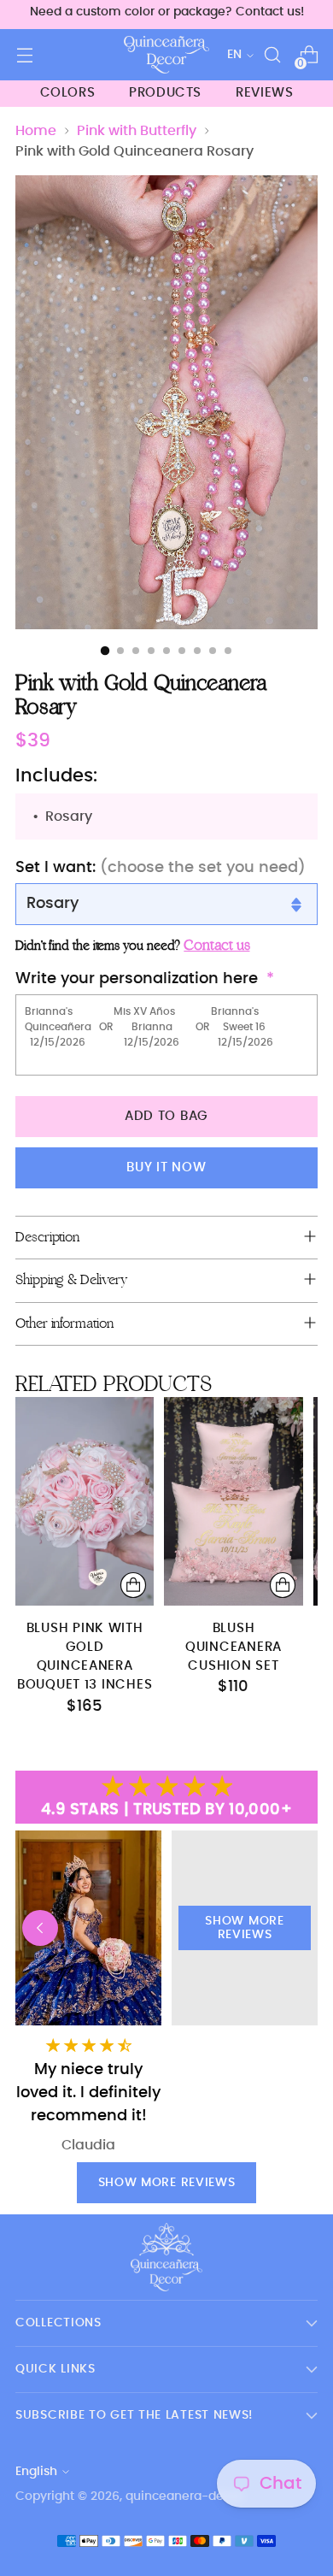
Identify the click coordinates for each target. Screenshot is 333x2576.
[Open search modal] (272, 55)
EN (234, 55)
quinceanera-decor (184, 2496)
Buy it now (166, 1167)
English (36, 2472)
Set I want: (161, 868)
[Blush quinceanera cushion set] (233, 1501)
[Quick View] (133, 1585)
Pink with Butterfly (137, 131)
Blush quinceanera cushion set (234, 1648)
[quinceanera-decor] (166, 55)
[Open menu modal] (24, 55)
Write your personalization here (137, 979)
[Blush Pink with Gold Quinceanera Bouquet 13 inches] (85, 1501)
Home (36, 131)
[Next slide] (293, 1928)
